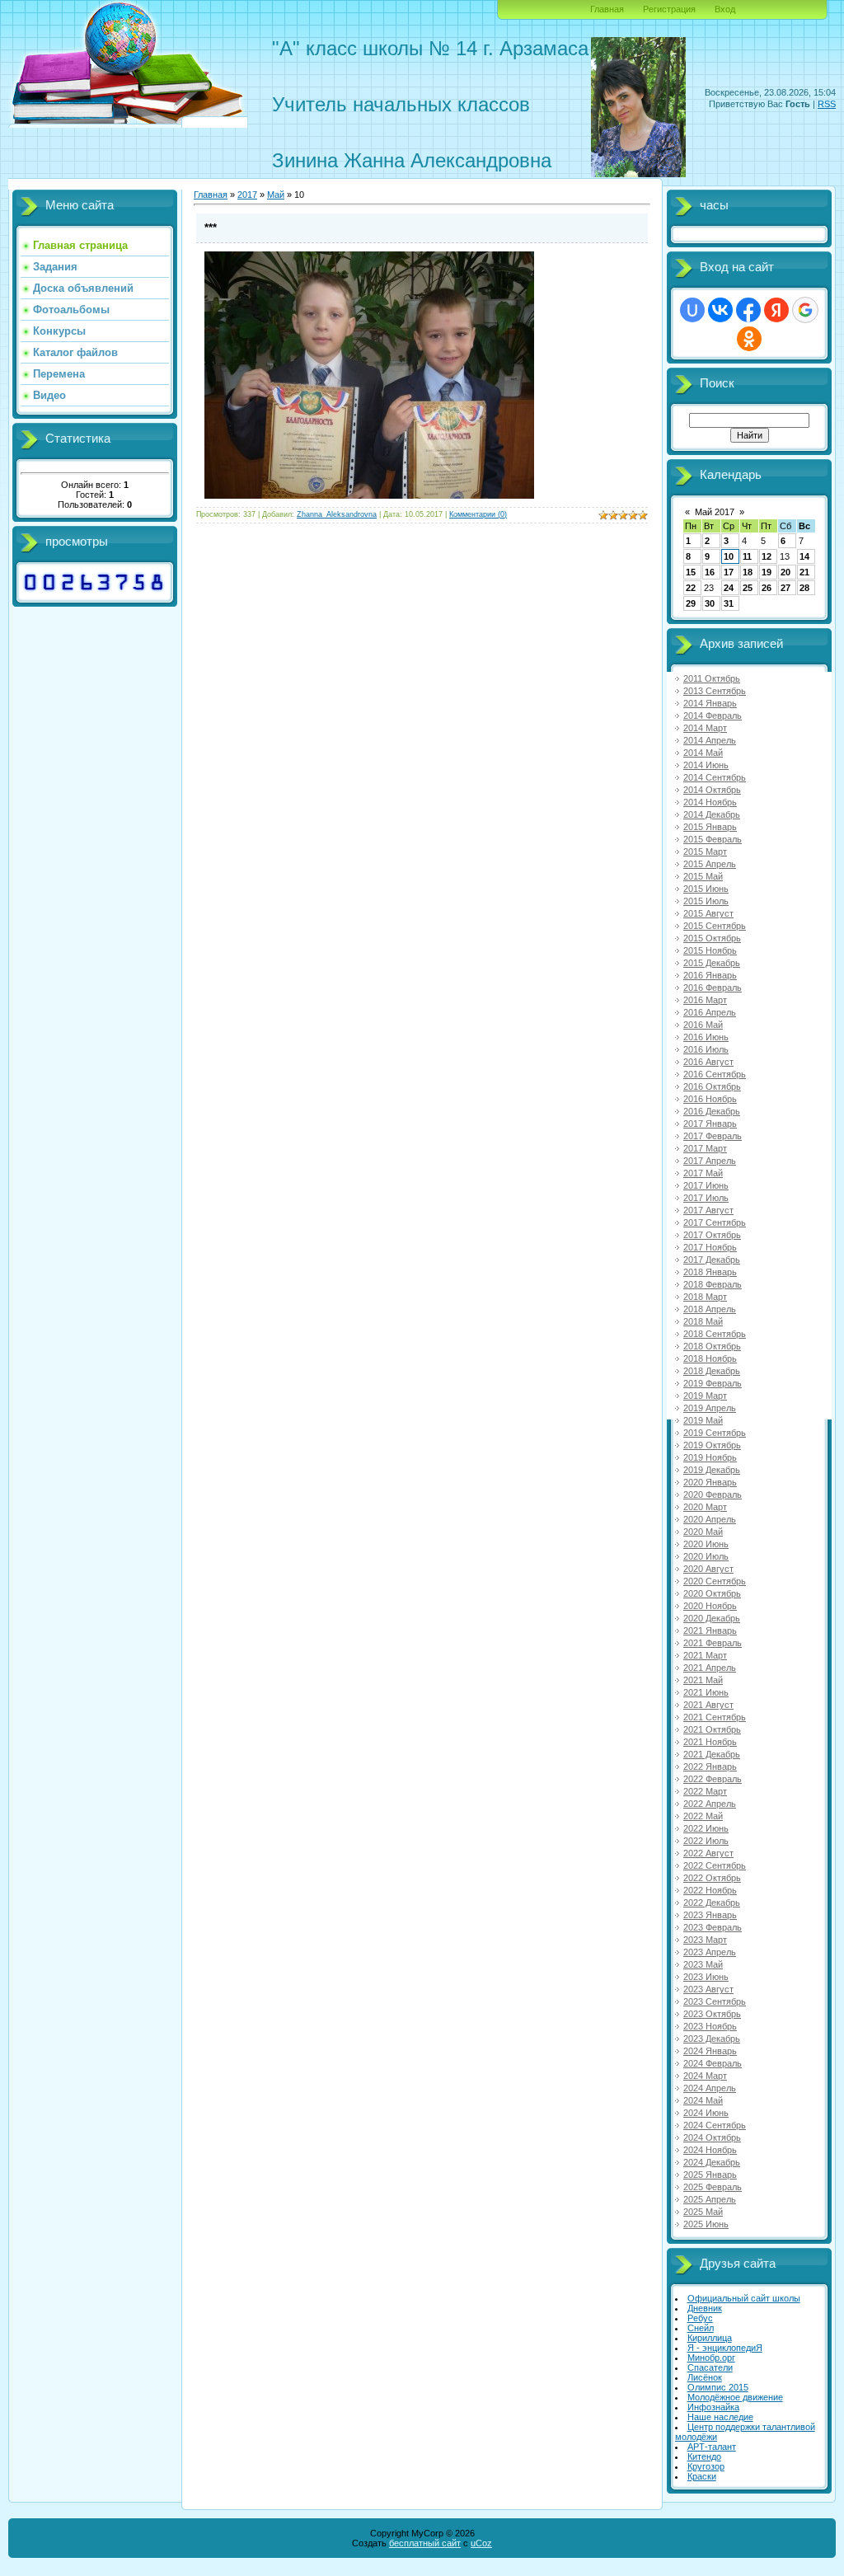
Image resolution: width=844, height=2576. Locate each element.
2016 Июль (706, 1049)
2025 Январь (710, 2175)
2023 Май (703, 1964)
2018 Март (705, 1297)
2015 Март (705, 852)
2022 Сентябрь (715, 1865)
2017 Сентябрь (715, 1222)
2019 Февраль (713, 1383)
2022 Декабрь (712, 1903)
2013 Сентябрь (715, 691)
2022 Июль (706, 1841)
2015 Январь (710, 827)
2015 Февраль (713, 839)
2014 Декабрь (712, 814)
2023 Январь (710, 1915)
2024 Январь (710, 2051)
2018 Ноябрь (710, 1358)
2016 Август (708, 1062)
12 (767, 556)
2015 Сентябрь (715, 926)
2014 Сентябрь (715, 777)
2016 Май (703, 1025)
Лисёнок (705, 2377)
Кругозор (706, 2466)
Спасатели (710, 2367)
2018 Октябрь (712, 1346)
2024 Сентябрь (715, 2125)
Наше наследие (720, 2417)
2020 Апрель (710, 1519)
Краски (702, 2476)
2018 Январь (710, 1272)
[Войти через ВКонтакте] (720, 310)
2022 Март (705, 1791)
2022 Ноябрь (710, 1890)
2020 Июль (706, 1556)
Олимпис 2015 (718, 2387)
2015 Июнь (706, 889)
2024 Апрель (710, 2088)
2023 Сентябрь (715, 2001)
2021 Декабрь (712, 1754)
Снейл (701, 2328)
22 (691, 588)
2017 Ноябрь (710, 1247)
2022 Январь (710, 1767)
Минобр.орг (711, 2358)
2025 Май (703, 2212)
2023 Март (705, 1940)
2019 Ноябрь (710, 1457)
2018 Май (703, 1321)
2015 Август (708, 913)
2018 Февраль (713, 1284)
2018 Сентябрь (715, 1334)
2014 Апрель (710, 740)
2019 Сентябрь (715, 1433)
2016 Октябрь (712, 1086)
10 (729, 556)
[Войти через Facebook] (748, 310)
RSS (827, 104)
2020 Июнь (706, 1544)
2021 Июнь (706, 1692)
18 (748, 572)
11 (747, 556)
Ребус (700, 2318)
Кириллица (710, 2338)
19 (767, 572)
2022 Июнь (706, 1828)
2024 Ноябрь (710, 2150)
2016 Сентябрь (715, 1074)
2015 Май (703, 876)
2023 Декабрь (712, 2039)
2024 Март (705, 2076)
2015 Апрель (710, 864)
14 (804, 556)
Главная (607, 9)
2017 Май (703, 1173)
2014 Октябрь (712, 790)
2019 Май (703, 1420)
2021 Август (708, 1705)
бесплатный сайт (425, 2543)
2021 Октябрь (712, 1729)
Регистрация (669, 9)
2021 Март (705, 1655)
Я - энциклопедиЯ (725, 2348)
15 (691, 572)
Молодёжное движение (735, 2397)
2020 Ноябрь (710, 1606)
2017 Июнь (706, 1185)
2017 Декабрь (712, 1260)
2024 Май (703, 2100)
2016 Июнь (706, 1037)
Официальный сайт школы (744, 2298)
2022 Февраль (713, 1779)
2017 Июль (706, 1198)
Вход (725, 9)
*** (211, 228)
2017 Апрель (710, 1161)
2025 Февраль (713, 2187)
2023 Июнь (706, 1977)
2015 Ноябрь (710, 950)
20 (785, 572)
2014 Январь (710, 703)
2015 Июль (706, 901)
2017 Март (705, 1148)
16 (710, 572)
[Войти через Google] (805, 310)
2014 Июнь (706, 765)
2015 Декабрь (712, 963)
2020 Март (705, 1507)
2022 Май (703, 1816)
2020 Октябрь (712, 1593)
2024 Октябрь (712, 2137)
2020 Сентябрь (715, 1581)
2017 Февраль (713, 1136)
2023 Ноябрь (710, 2026)
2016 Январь (710, 975)
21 (804, 572)
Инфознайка (713, 2407)
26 (767, 588)
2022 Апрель (710, 1804)
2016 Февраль (713, 988)
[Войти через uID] (692, 310)
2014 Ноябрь (710, 802)
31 (729, 603)
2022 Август (708, 1853)
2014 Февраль (713, 716)
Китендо (704, 2456)
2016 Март (705, 1000)
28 (804, 588)
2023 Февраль (713, 1927)
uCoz (481, 2543)
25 (748, 588)
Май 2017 (715, 512)
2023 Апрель (710, 1952)
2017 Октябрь (712, 1235)
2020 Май (703, 1532)
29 (691, 603)
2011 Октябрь (712, 678)
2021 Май (703, 1680)
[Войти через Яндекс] (776, 310)
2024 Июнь (706, 2113)
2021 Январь (710, 1631)
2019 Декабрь (712, 1470)
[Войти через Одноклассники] (749, 339)
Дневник (705, 2308)
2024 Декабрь (712, 2162)
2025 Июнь (706, 2224)
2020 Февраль (713, 1494)
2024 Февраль (713, 2063)
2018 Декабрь (712, 1371)
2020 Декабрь (712, 1618)
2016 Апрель (710, 1012)
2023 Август (708, 1989)
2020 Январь (710, 1482)
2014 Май (703, 753)
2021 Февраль (713, 1643)
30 (710, 603)
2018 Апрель (710, 1309)
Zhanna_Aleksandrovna (337, 514)
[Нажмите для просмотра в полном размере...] (369, 495)
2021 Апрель (710, 1668)
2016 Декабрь (712, 1111)
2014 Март (705, 728)
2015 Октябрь (712, 938)
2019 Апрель (710, 1408)
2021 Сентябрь (715, 1717)
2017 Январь (710, 1124)
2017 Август (708, 1210)
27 (785, 588)
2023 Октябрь (712, 2014)
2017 (247, 195)
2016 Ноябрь (710, 1099)
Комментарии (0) (478, 514)
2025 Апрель (710, 2199)
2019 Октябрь (712, 1445)
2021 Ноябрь (710, 1742)
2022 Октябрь (712, 1878)
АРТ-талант (712, 2447)
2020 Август (708, 1569)
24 (729, 588)
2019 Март (705, 1396)
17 (729, 572)
